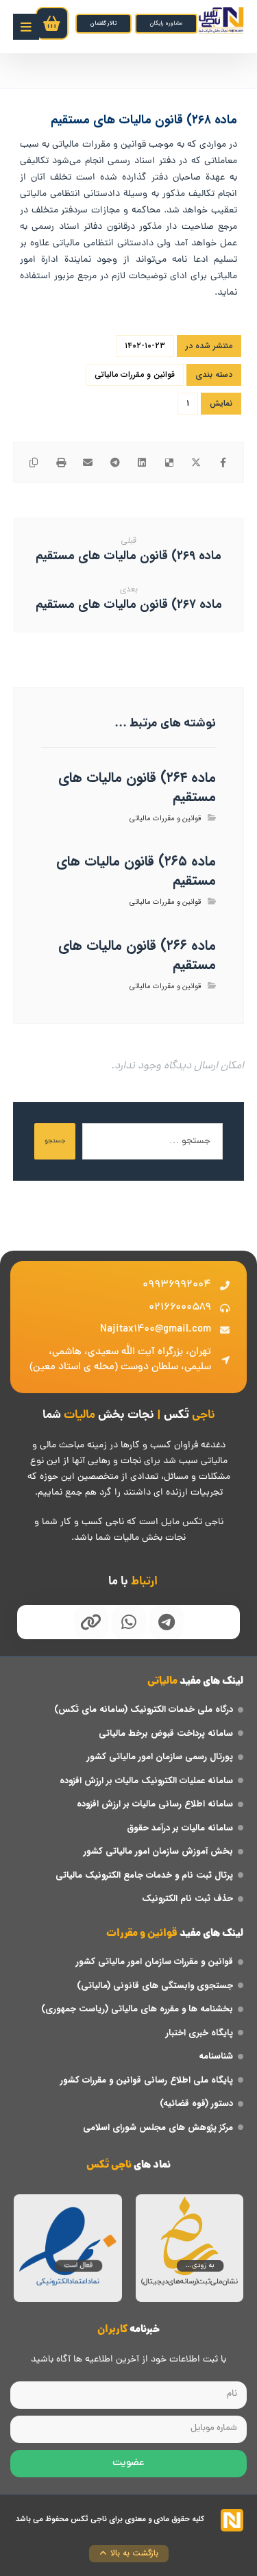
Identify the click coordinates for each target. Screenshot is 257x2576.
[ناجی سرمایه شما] (221, 20)
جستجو (55, 1141)
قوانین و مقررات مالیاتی (135, 375)
